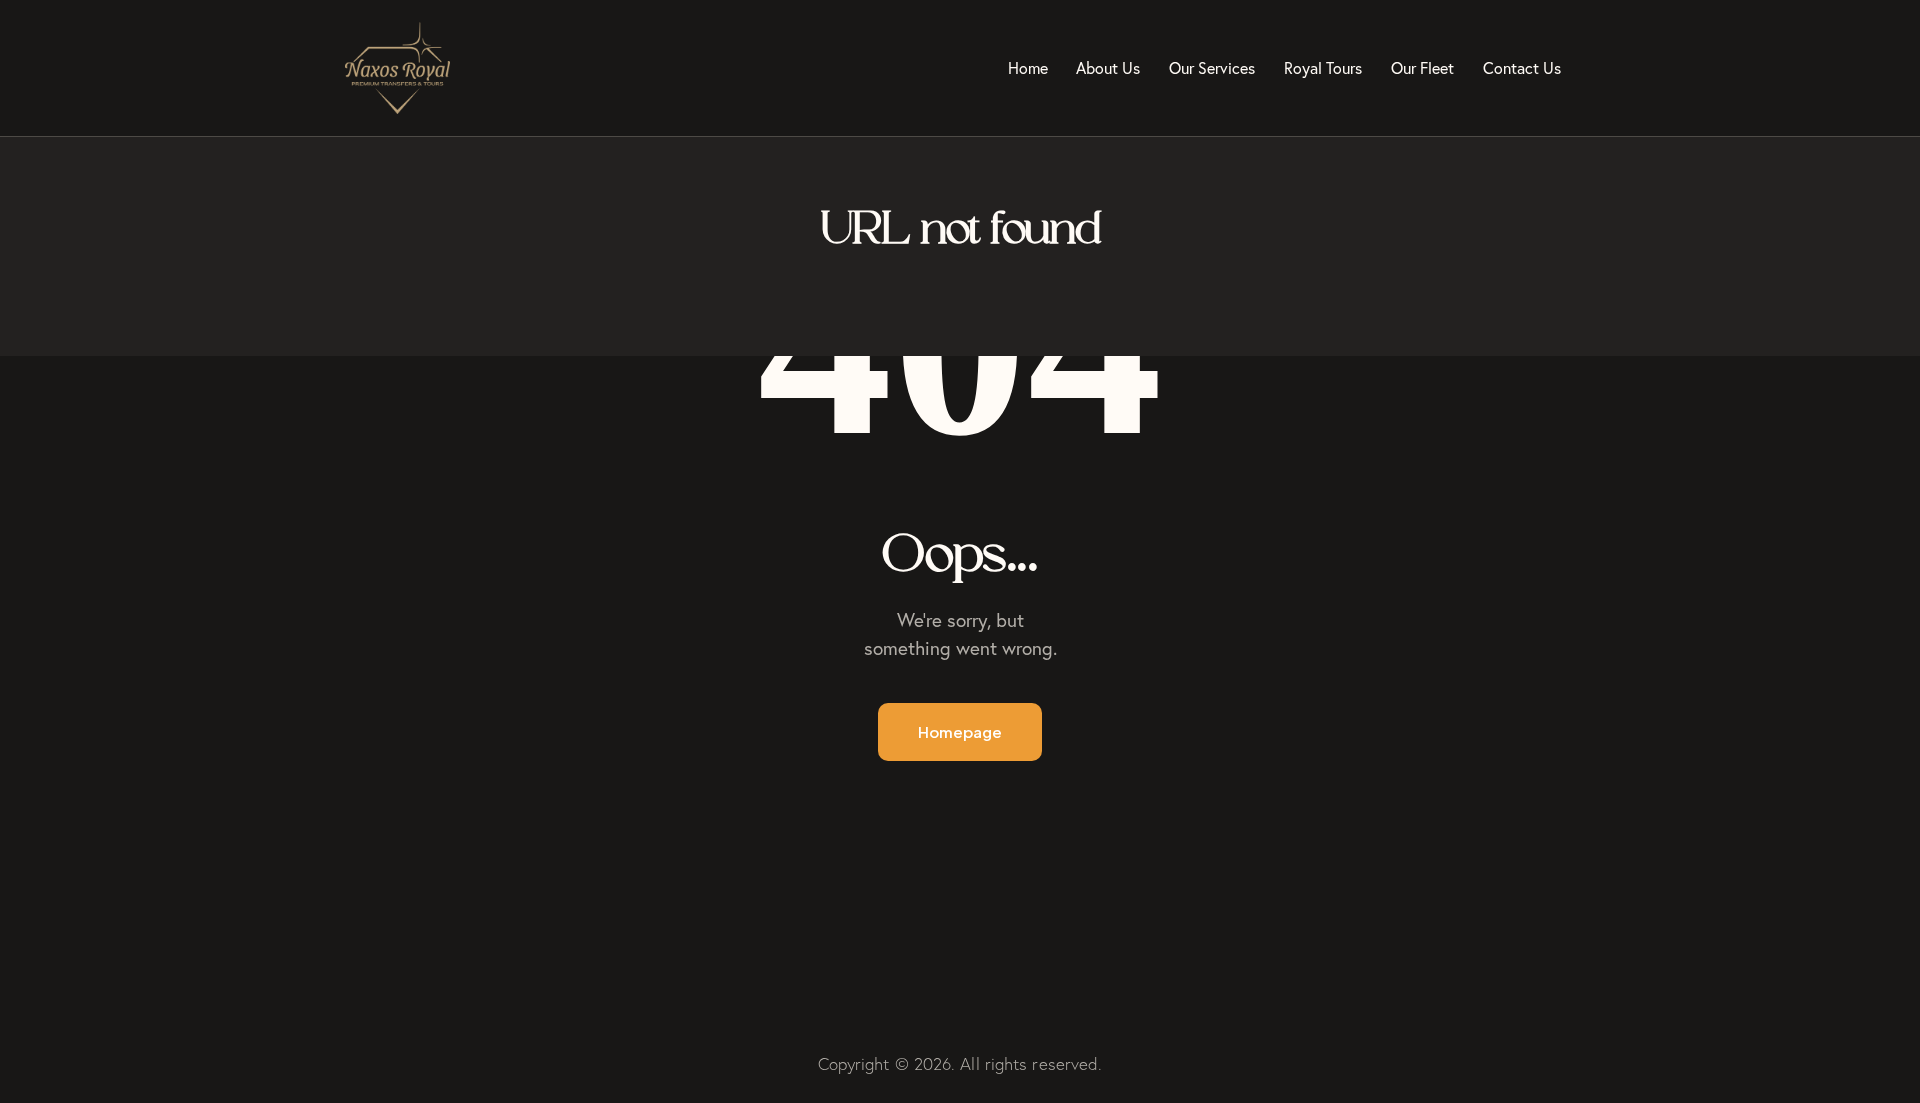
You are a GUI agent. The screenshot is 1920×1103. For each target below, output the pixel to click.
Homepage (960, 731)
